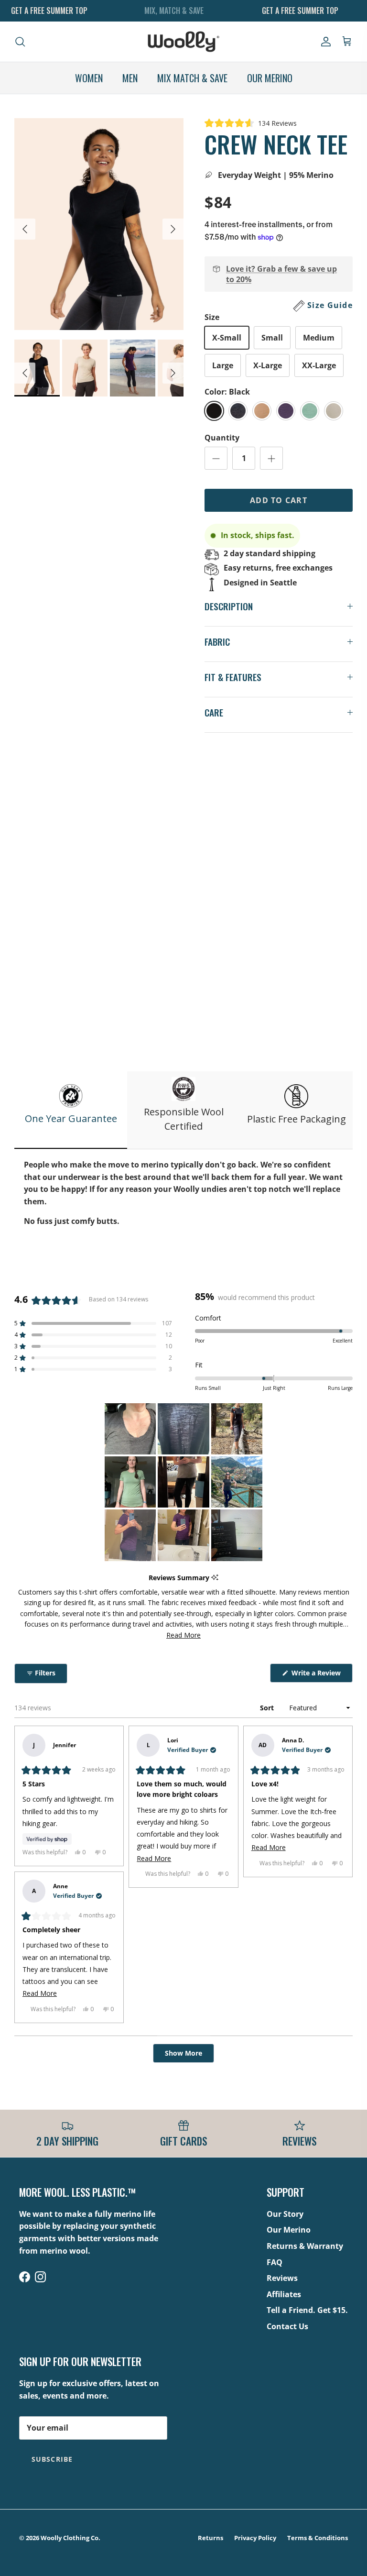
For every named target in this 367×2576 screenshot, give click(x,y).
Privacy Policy (255, 2538)
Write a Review (321, 1675)
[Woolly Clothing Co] (183, 42)
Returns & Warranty (305, 2246)
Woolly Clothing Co (70, 2538)
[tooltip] (215, 1578)
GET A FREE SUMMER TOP (49, 11)
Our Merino (289, 2230)
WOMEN (89, 78)
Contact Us (287, 2326)
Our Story (285, 2214)
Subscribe (52, 2459)
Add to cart (279, 500)
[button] (251, 123)
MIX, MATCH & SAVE (174, 11)
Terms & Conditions (318, 2538)
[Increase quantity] (271, 458)
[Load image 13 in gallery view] (99, 224)
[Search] (20, 42)
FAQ (275, 2262)
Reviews (282, 2278)
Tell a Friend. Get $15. (307, 2310)
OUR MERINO (270, 78)
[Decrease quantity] (216, 458)
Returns (210, 2538)
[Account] (324, 42)
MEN (130, 78)
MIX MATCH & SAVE (192, 78)
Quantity (222, 438)
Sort (268, 1708)
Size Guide (330, 305)
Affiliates (284, 2294)
